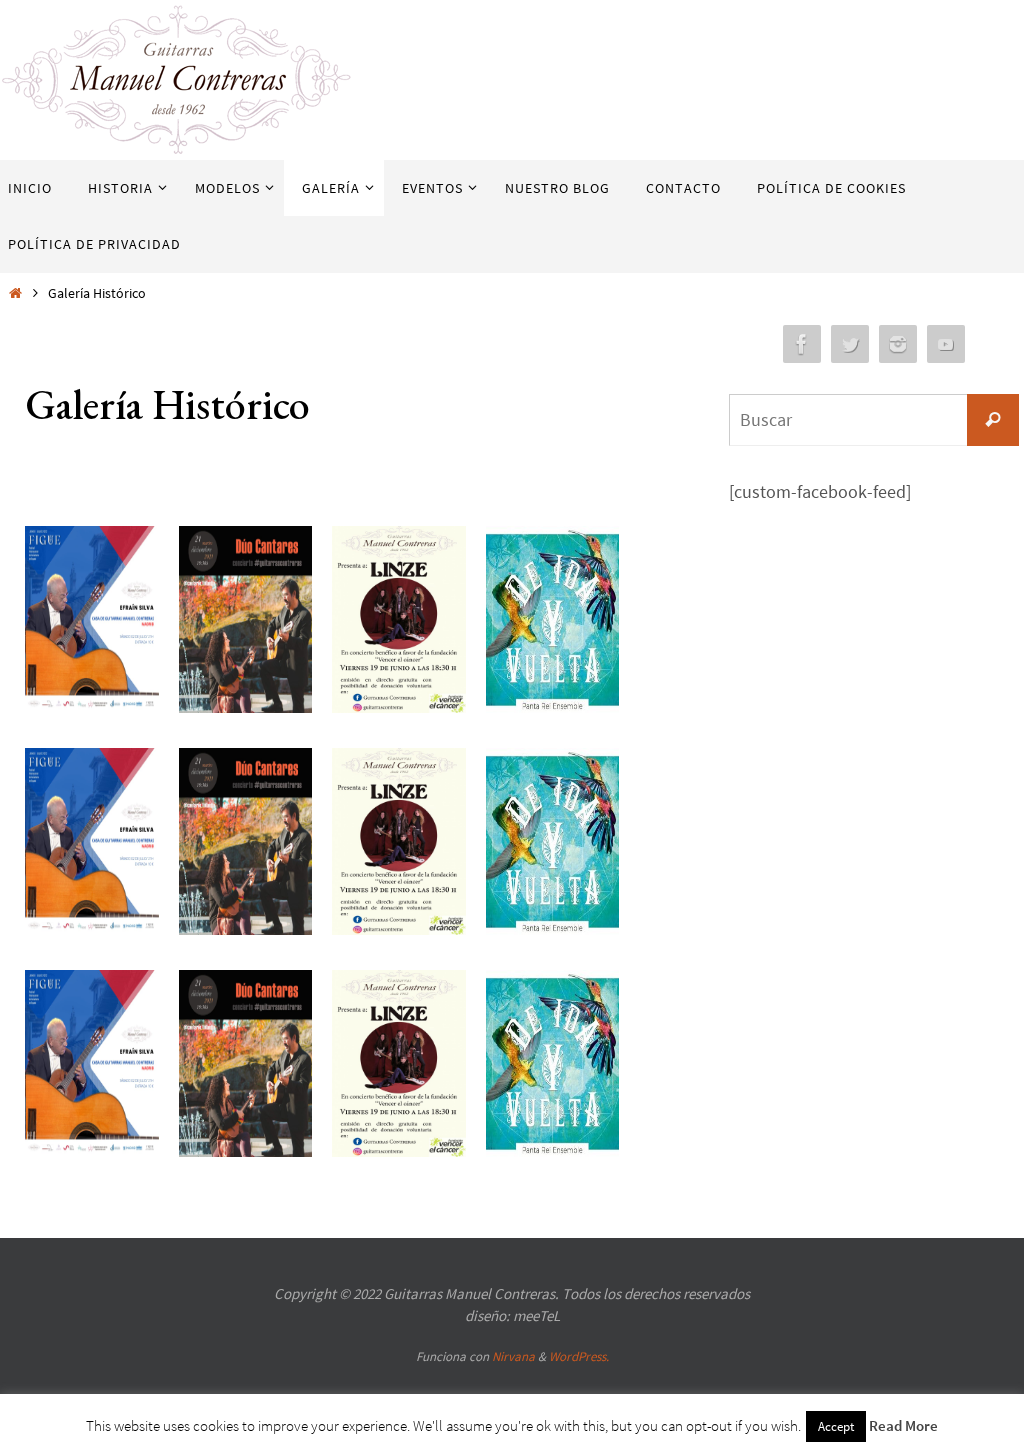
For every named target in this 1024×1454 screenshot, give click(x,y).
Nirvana (513, 1356)
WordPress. (579, 1356)
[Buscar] (993, 420)
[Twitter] (850, 344)
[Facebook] (802, 344)
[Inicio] (15, 293)
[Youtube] (946, 344)
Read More (903, 1425)
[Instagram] (898, 344)
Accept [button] (836, 1426)
